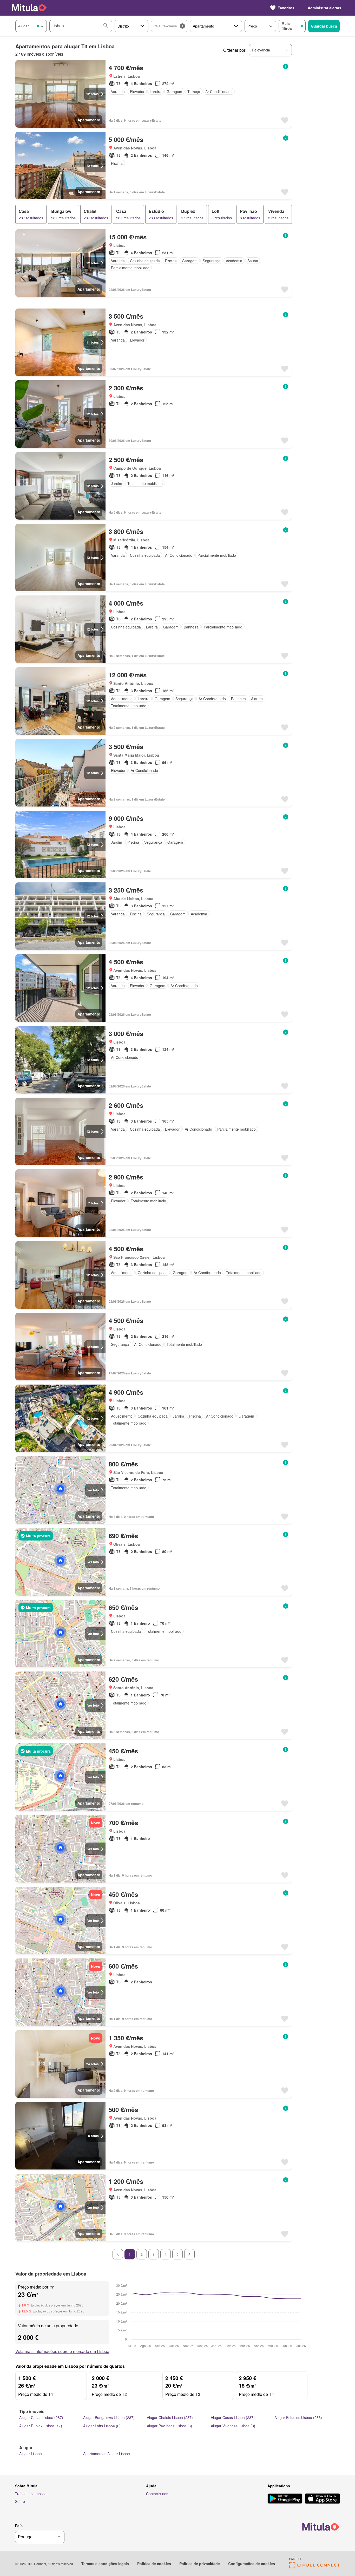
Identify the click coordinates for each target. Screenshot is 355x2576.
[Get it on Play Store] (285, 2499)
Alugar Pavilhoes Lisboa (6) (169, 2426)
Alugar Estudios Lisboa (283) (298, 2417)
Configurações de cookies (252, 2564)
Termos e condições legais (105, 2564)
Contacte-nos (157, 2494)
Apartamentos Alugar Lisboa (107, 2454)
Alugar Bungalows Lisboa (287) (109, 2417)
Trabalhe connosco (31, 2494)
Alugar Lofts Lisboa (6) (102, 2426)
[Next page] (189, 2254)
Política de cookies (154, 2564)
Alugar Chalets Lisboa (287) (170, 2417)
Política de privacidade (200, 2564)
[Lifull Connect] (314, 2567)
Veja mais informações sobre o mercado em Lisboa (62, 2351)
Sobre (20, 2501)
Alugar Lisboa (31, 2454)
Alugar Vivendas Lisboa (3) (233, 2426)
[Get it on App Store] (322, 2499)
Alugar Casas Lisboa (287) (41, 2417)
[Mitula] (29, 8)
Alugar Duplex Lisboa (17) (41, 2426)
